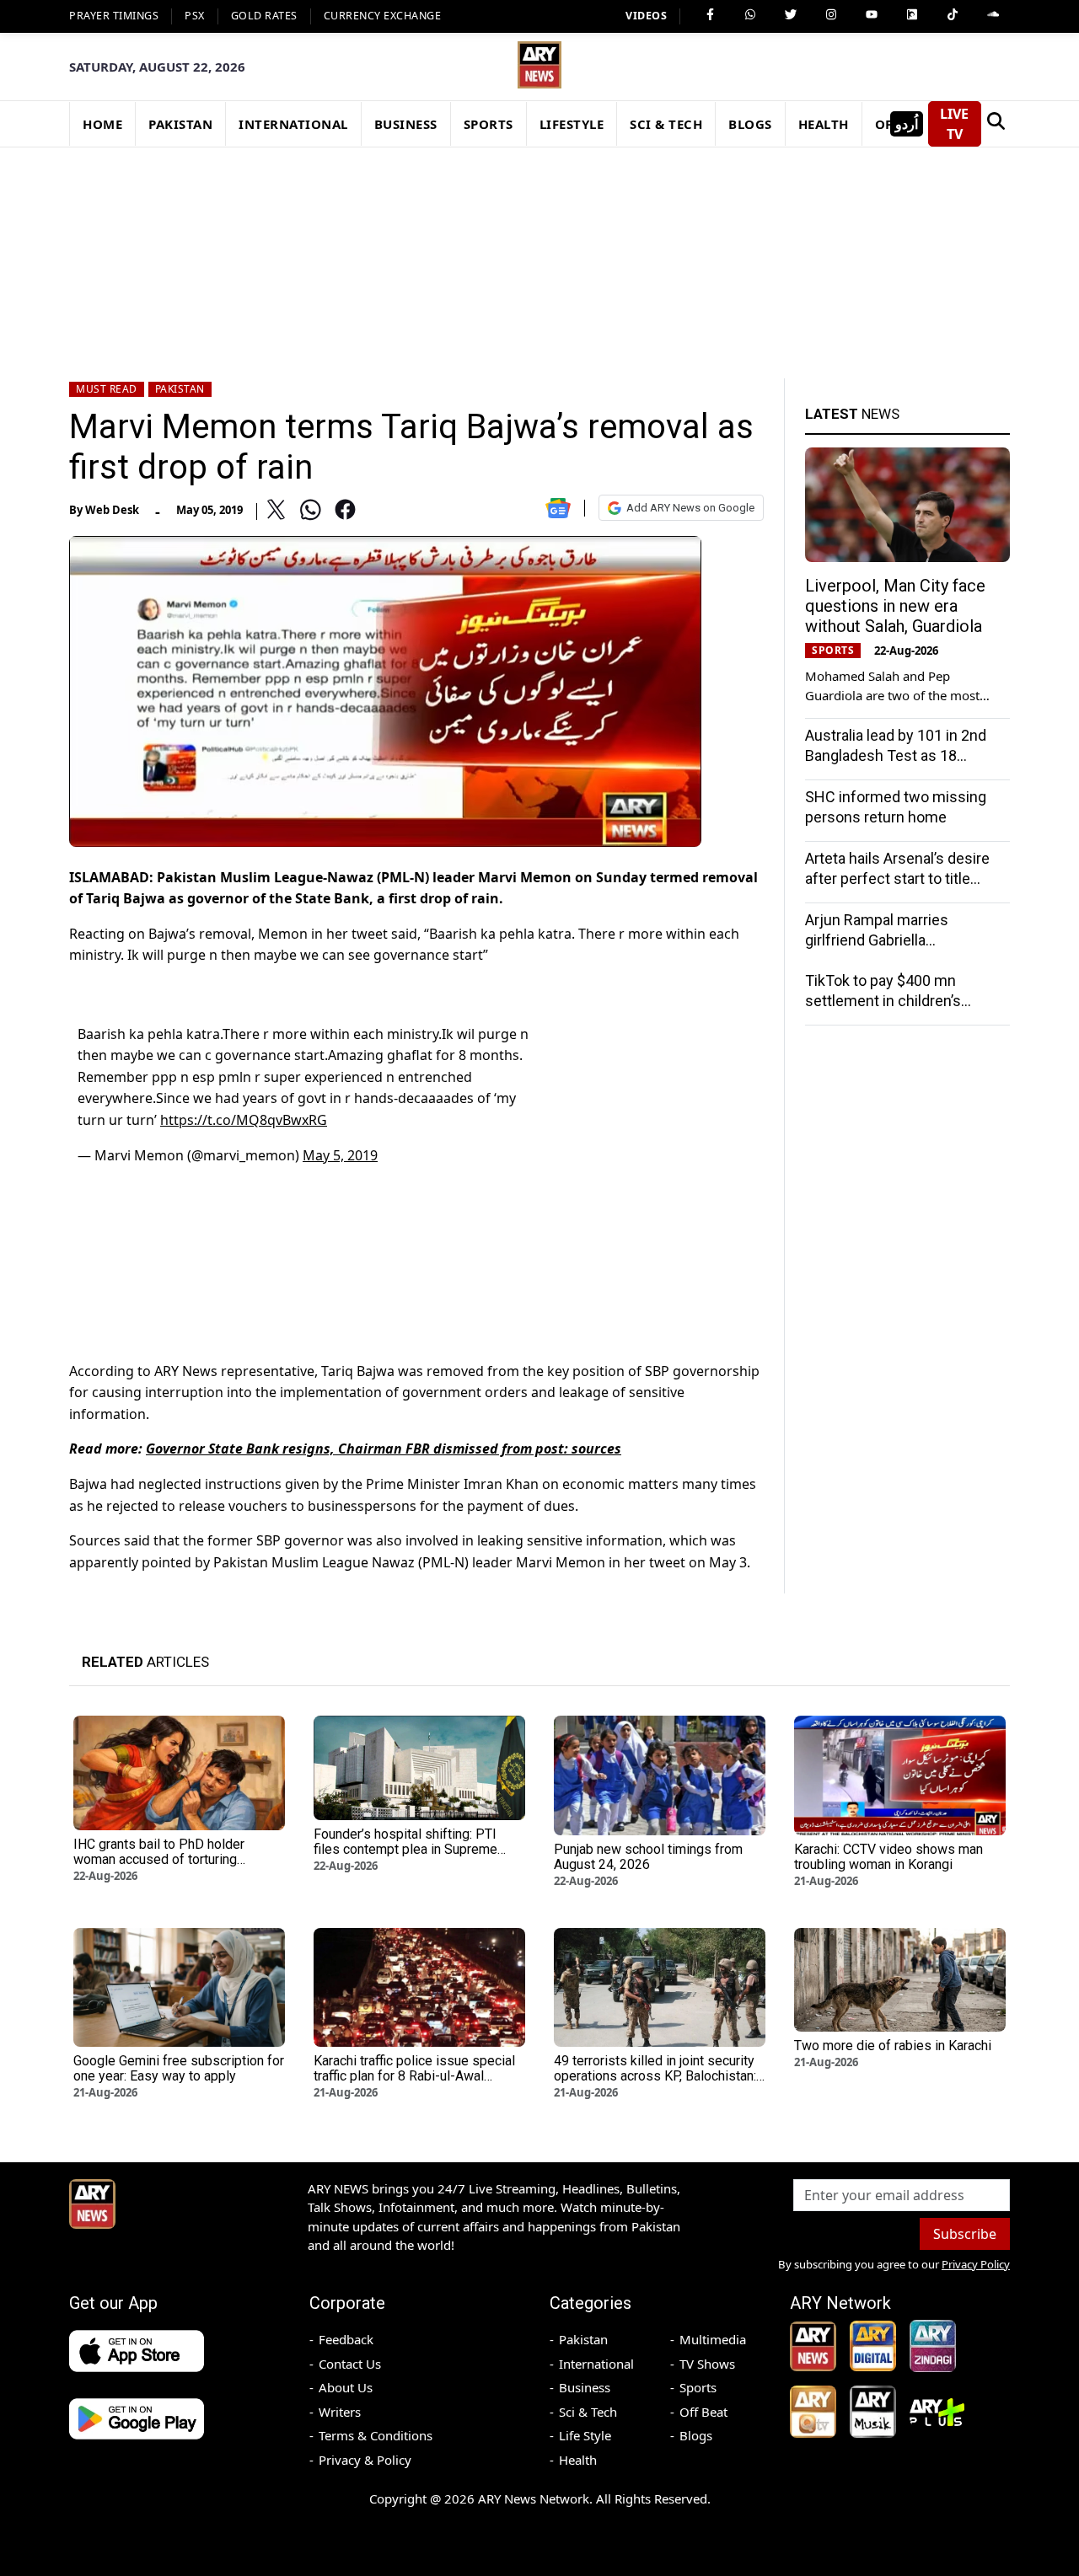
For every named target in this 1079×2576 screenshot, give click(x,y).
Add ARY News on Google (690, 508)
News (852, 414)
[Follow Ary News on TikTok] (953, 14)
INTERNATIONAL (293, 124)
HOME (102, 124)
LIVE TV (954, 124)
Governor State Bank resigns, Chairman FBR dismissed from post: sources (384, 1449)
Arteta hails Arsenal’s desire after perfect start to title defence (897, 878)
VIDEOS (646, 16)
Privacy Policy (976, 2264)
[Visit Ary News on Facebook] (710, 14)
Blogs (696, 2435)
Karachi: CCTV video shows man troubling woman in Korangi (888, 1857)
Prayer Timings (114, 16)
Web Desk (112, 510)
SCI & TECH (666, 124)
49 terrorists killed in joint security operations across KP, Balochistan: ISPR (655, 2076)
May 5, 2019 (340, 1155)
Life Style (585, 2435)
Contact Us (350, 2364)
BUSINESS (406, 124)
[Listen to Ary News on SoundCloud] (993, 14)
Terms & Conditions (376, 2435)
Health (578, 2460)
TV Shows (707, 2364)
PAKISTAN (180, 124)
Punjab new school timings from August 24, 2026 (648, 1857)
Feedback (346, 2339)
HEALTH (824, 124)
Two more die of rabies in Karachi (893, 2046)
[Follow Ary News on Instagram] (831, 14)
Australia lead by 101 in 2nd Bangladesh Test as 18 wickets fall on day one (896, 755)
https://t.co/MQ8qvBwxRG (244, 1120)
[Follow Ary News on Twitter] (791, 14)
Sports (698, 2387)
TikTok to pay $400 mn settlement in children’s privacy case (883, 1001)
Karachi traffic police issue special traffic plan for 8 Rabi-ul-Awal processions (414, 2076)
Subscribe (965, 2234)
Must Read (107, 389)
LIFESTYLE (572, 124)
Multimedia (713, 2339)
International (596, 2364)
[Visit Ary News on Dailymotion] (912, 14)
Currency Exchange (383, 16)
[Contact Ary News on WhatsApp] (750, 14)
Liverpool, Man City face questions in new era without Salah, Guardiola (895, 606)
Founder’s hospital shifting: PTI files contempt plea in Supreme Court (405, 1849)
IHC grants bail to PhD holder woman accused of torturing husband (159, 1859)
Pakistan (180, 389)
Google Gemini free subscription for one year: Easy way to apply (179, 2068)
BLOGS (750, 124)
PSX (195, 16)
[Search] (996, 124)
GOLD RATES (264, 16)
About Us (346, 2387)
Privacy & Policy (365, 2460)
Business (585, 2387)
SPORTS (489, 124)
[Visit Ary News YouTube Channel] (872, 14)
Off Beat (703, 2412)
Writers (340, 2412)
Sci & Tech (588, 2412)
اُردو (907, 124)
